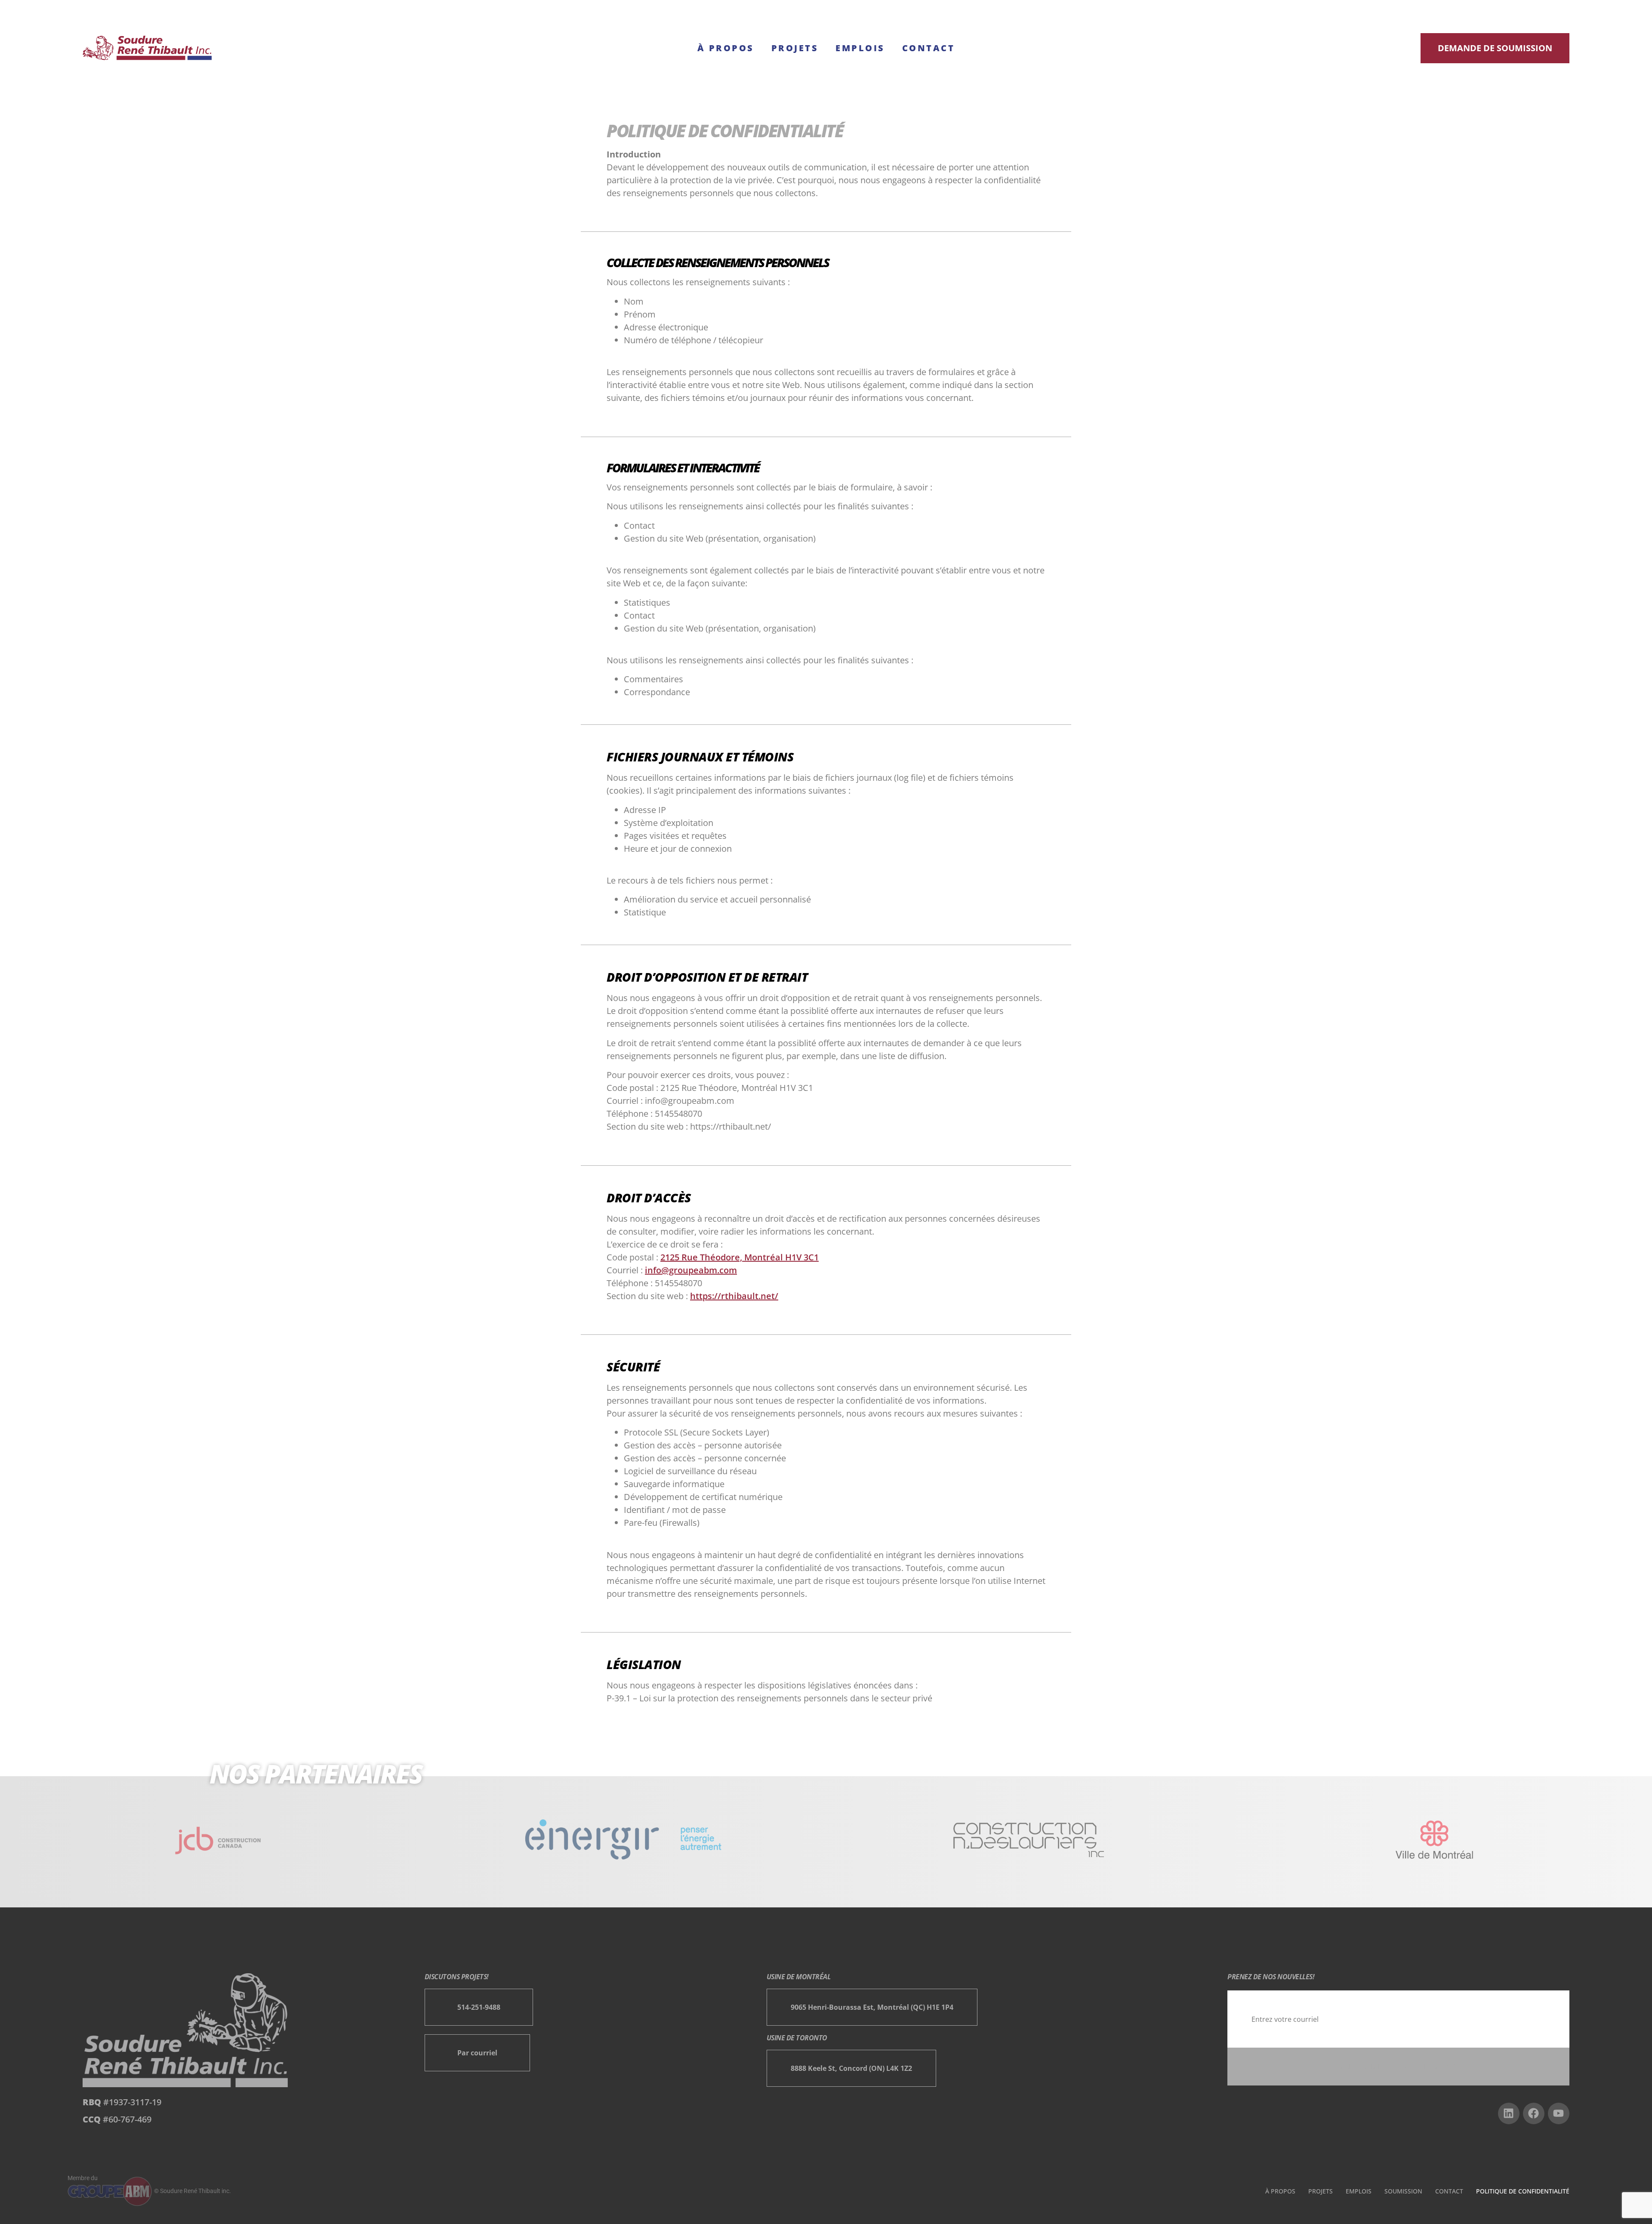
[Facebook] (1534, 2113)
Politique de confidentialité (1523, 2191)
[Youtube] (1559, 2113)
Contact (929, 48)
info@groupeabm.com (691, 1270)
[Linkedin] (1509, 2113)
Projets (795, 48)
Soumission (1403, 2191)
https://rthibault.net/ (734, 1296)
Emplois (860, 48)
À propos (726, 48)
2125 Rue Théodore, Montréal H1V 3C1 (740, 1257)
